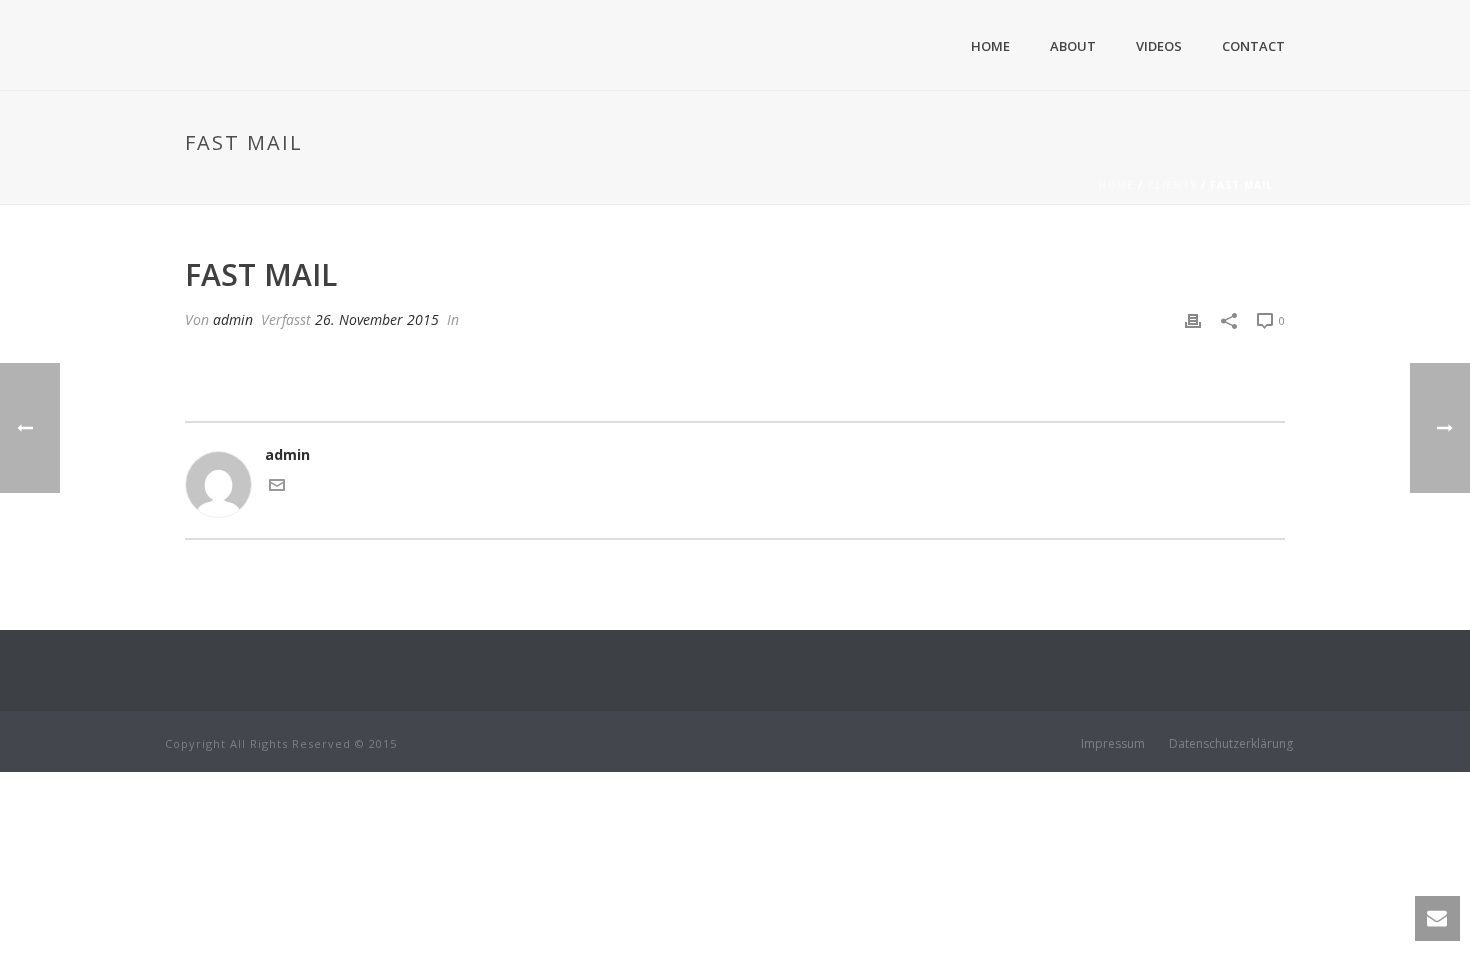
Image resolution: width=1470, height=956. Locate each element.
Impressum (1113, 744)
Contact (1253, 46)
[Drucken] (1193, 319)
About (1073, 46)
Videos (1159, 46)
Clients (1172, 185)
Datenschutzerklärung (1231, 744)
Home (990, 46)
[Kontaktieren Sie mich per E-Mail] (277, 487)
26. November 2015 (377, 319)
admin (233, 319)
